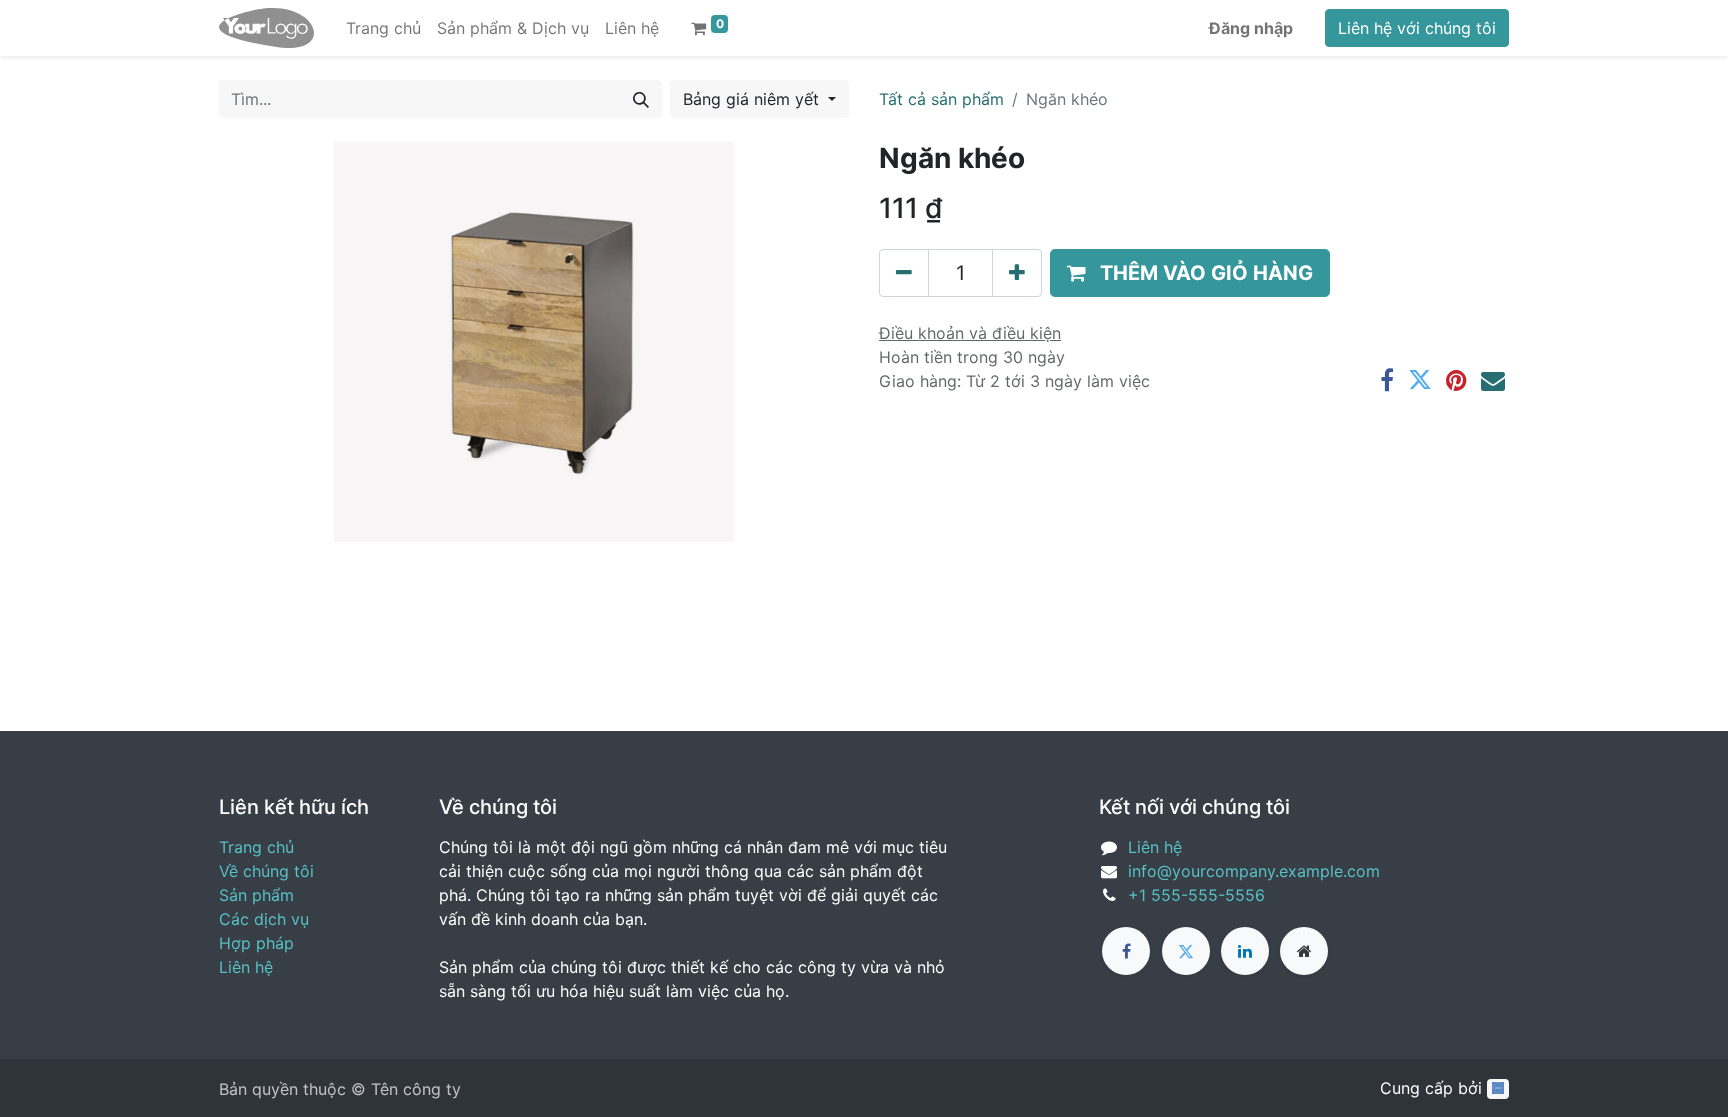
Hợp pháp (256, 943)
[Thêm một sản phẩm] (1017, 273)
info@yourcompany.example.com (1254, 871)
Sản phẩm (256, 895)
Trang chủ (256, 847)
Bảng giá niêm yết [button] (753, 99)
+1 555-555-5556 (1196, 895)
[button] (1190, 273)
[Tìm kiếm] (641, 99)
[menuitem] (383, 28)
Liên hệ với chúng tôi (1417, 28)
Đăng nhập (1251, 28)
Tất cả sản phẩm (941, 99)
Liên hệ (246, 967)
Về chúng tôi (266, 871)
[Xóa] (904, 273)
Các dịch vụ (264, 919)
